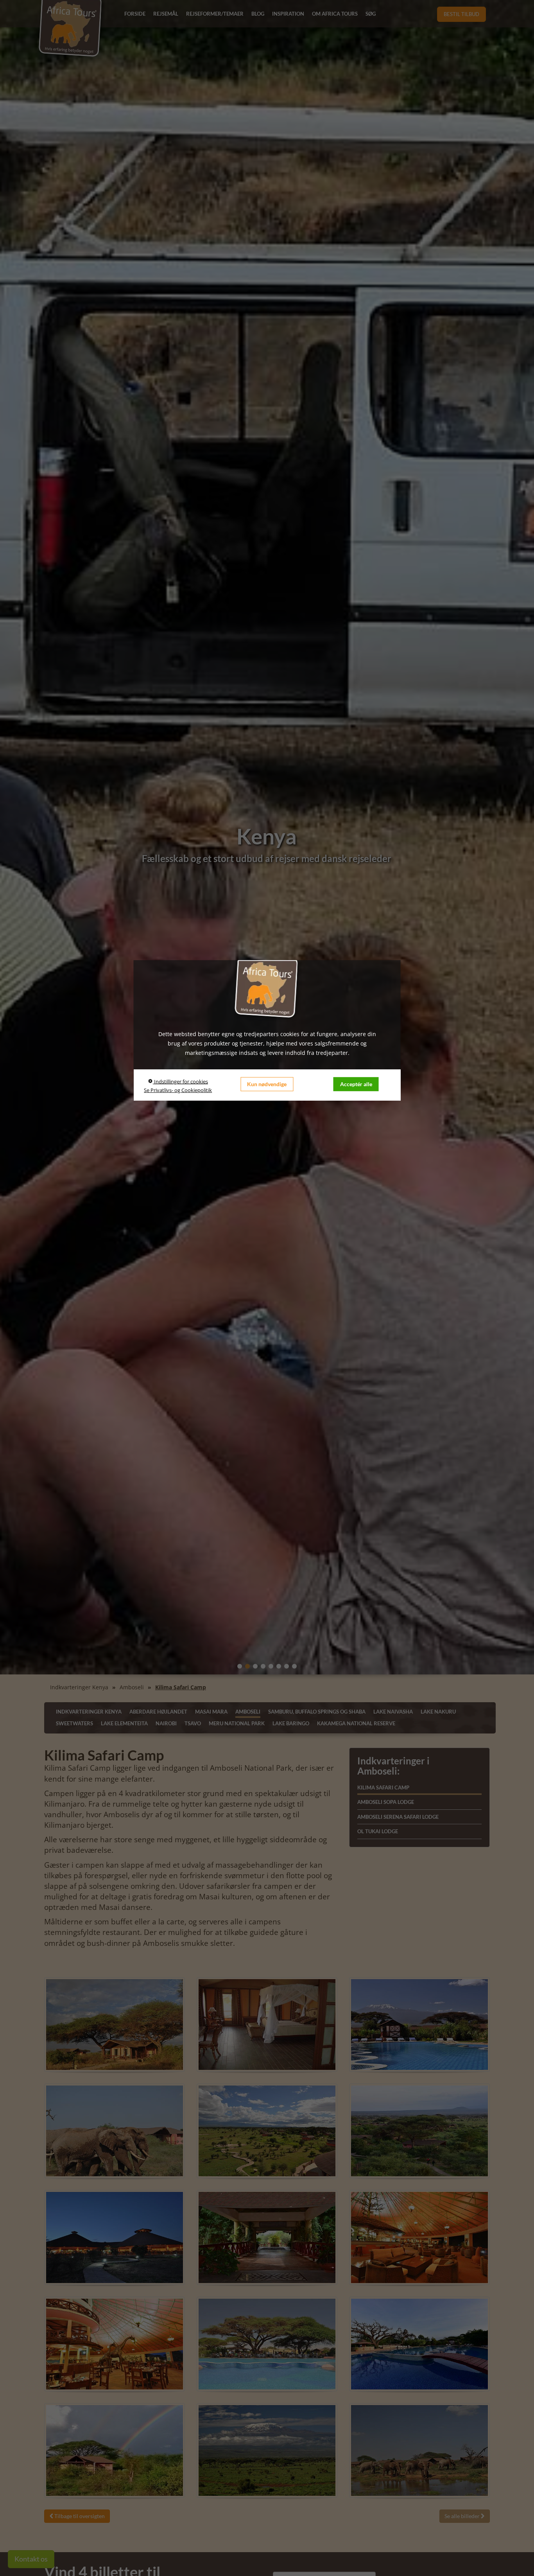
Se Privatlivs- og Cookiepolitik (178, 1090)
